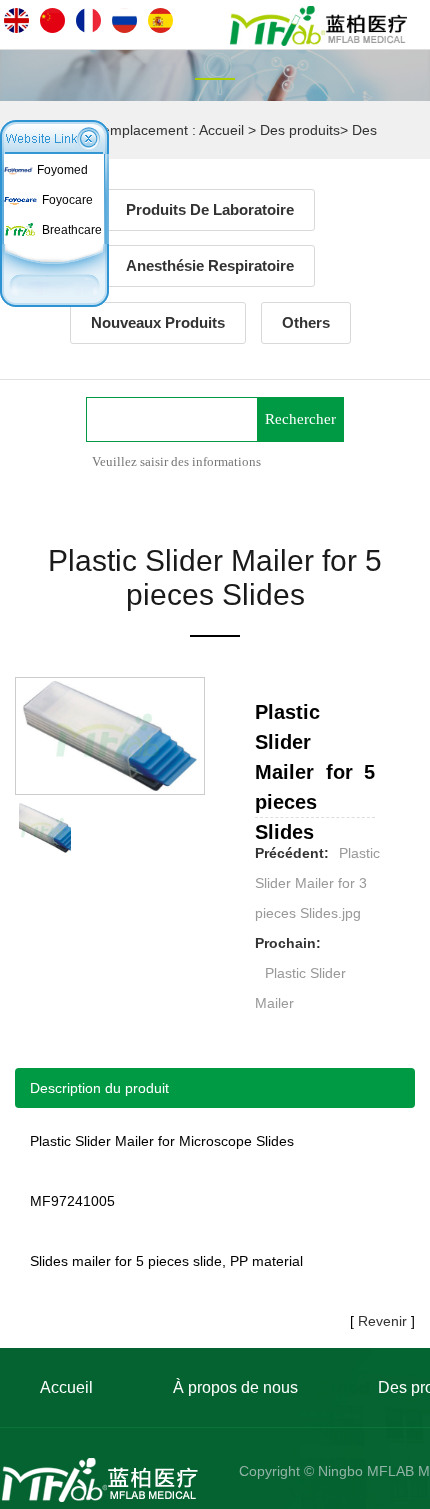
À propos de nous (235, 1387)
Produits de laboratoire (210, 209)
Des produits (300, 130)
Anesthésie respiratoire (210, 265)
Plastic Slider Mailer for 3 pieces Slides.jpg (317, 883)
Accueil (221, 130)
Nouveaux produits (158, 322)
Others (306, 322)
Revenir (382, 1321)
